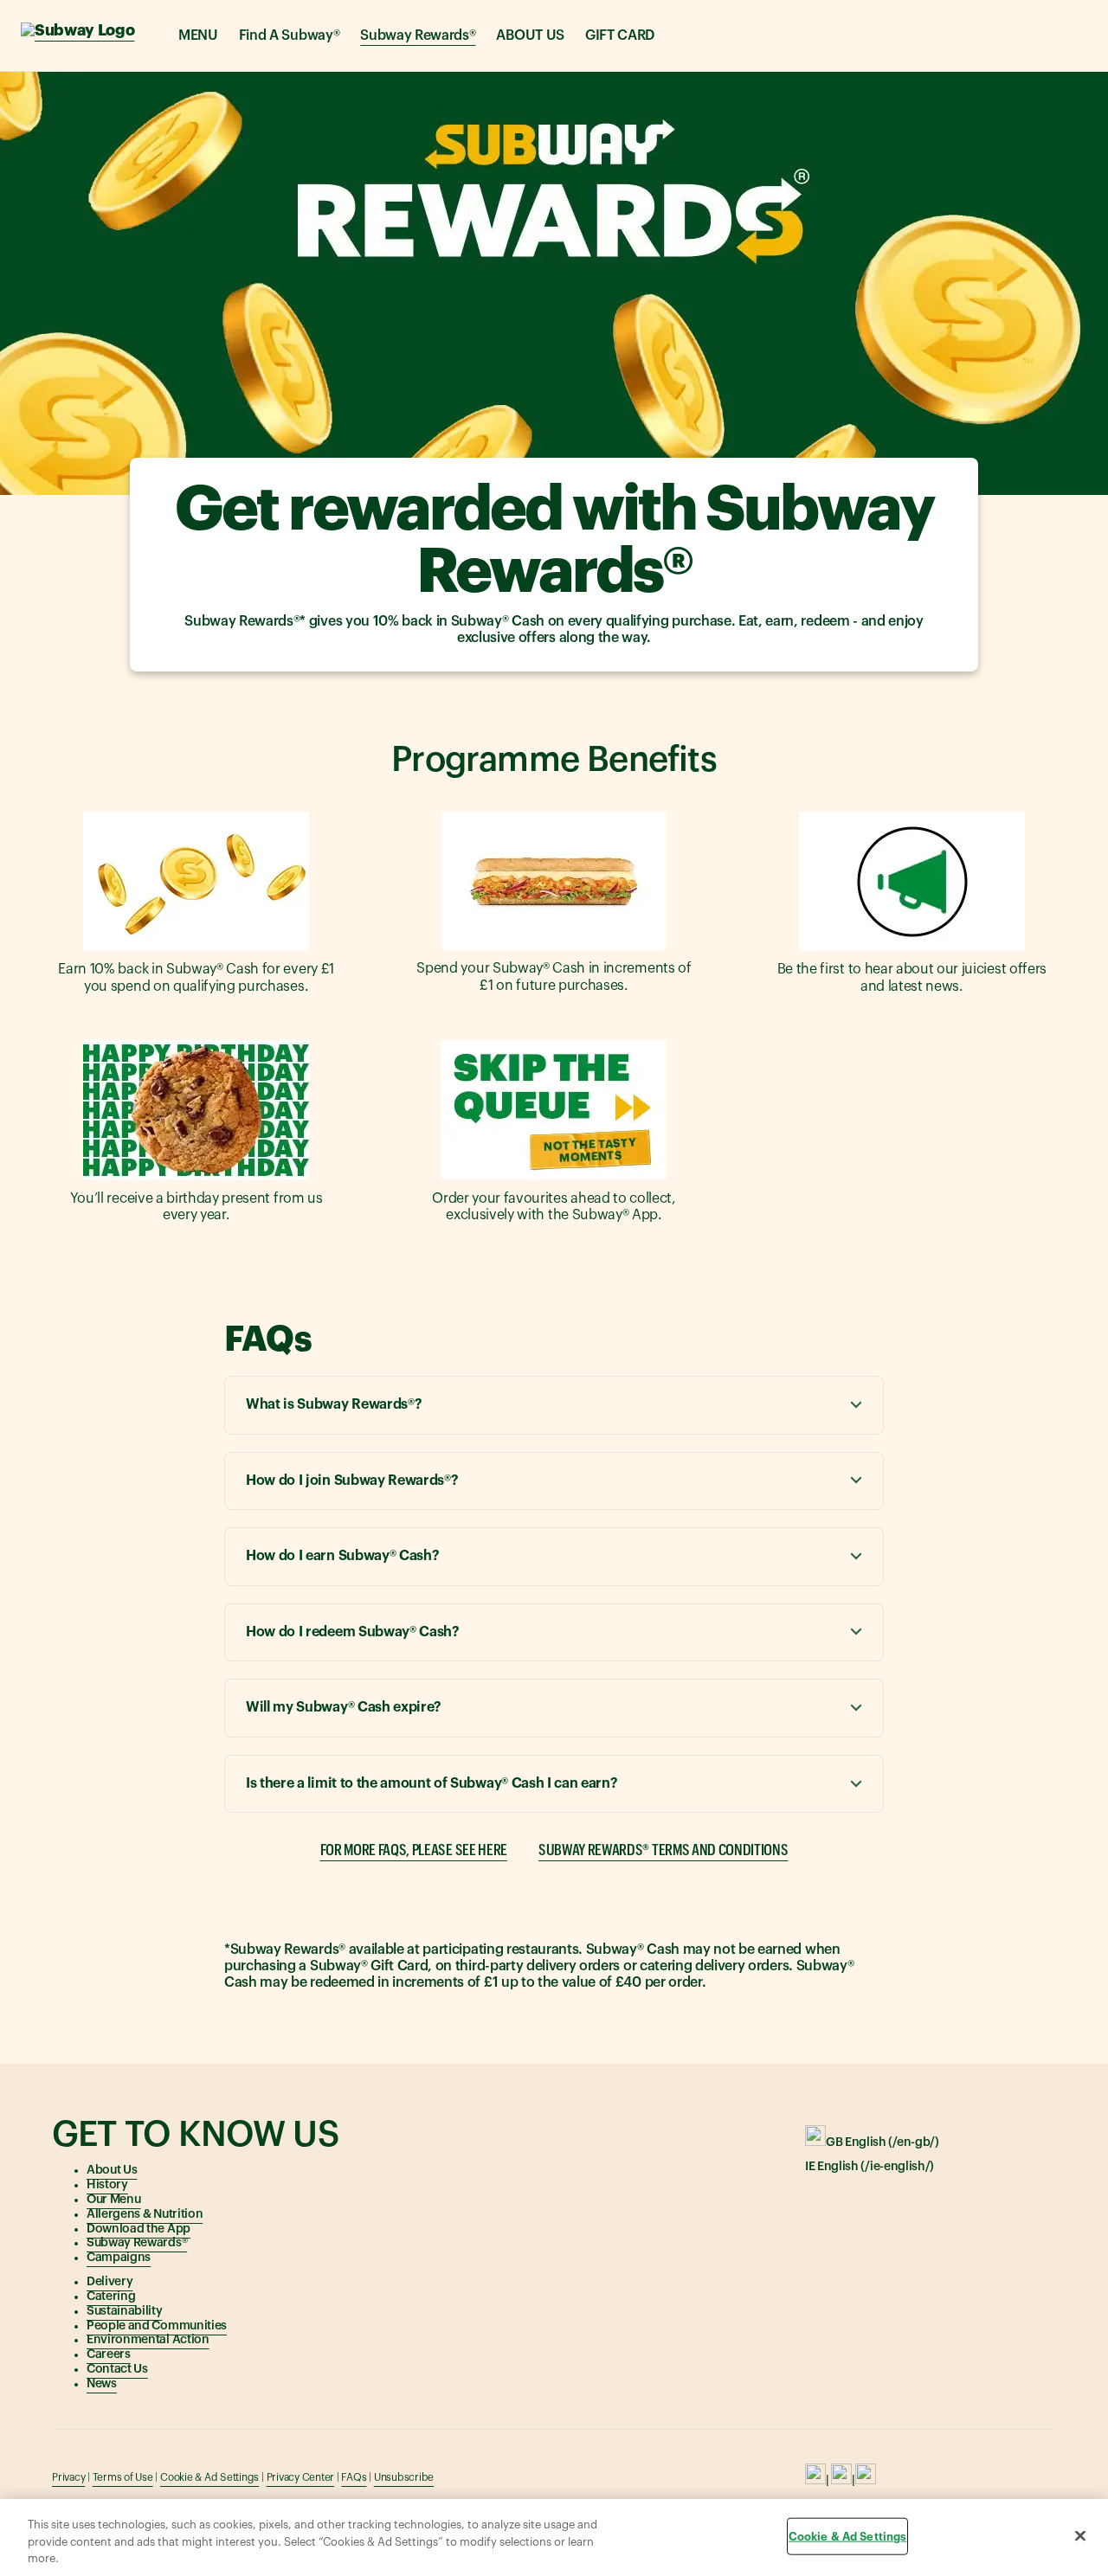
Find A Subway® (290, 35)
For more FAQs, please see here (414, 1850)
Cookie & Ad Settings (209, 2477)
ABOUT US (530, 35)
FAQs (354, 2477)
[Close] (1080, 2535)
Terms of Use (123, 2477)
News (102, 2384)
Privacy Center (301, 2477)
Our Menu (113, 2200)
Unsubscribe (404, 2477)
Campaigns (119, 2258)
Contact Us (117, 2369)
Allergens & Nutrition (145, 2214)
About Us (112, 2170)
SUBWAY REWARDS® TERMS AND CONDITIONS (663, 1850)
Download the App (138, 2229)
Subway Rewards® (418, 35)
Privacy (68, 2477)
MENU (198, 35)
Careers (109, 2354)
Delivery (110, 2282)
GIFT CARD (620, 35)
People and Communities (157, 2326)
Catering (111, 2297)
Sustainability (125, 2311)
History (107, 2185)
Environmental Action (148, 2340)
